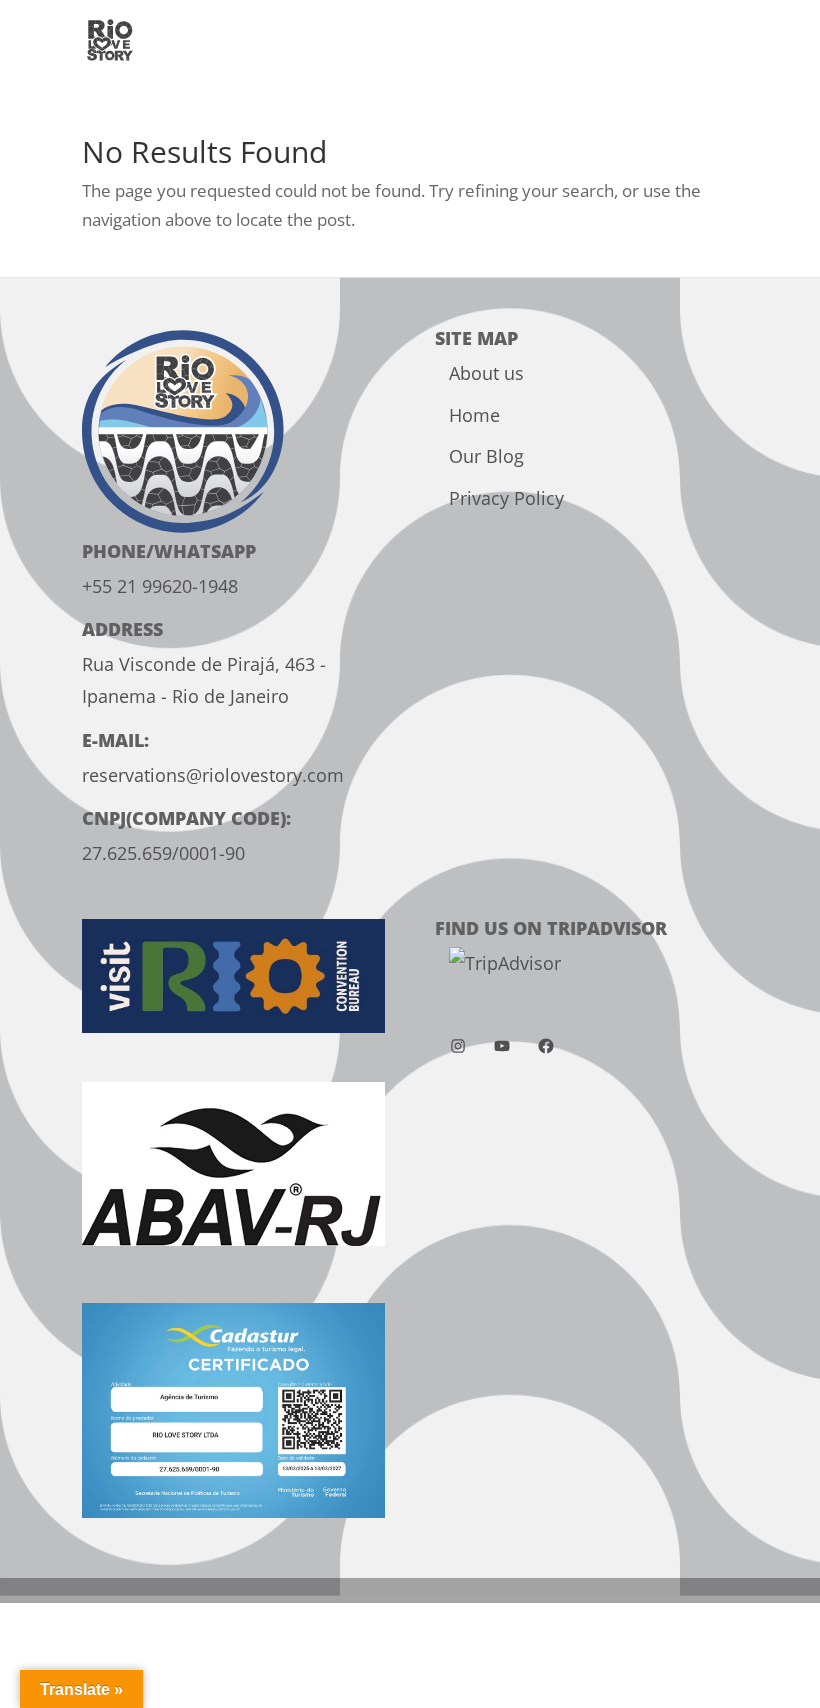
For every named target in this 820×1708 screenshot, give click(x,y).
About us (486, 373)
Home (474, 415)
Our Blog (486, 456)
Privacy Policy (506, 498)
